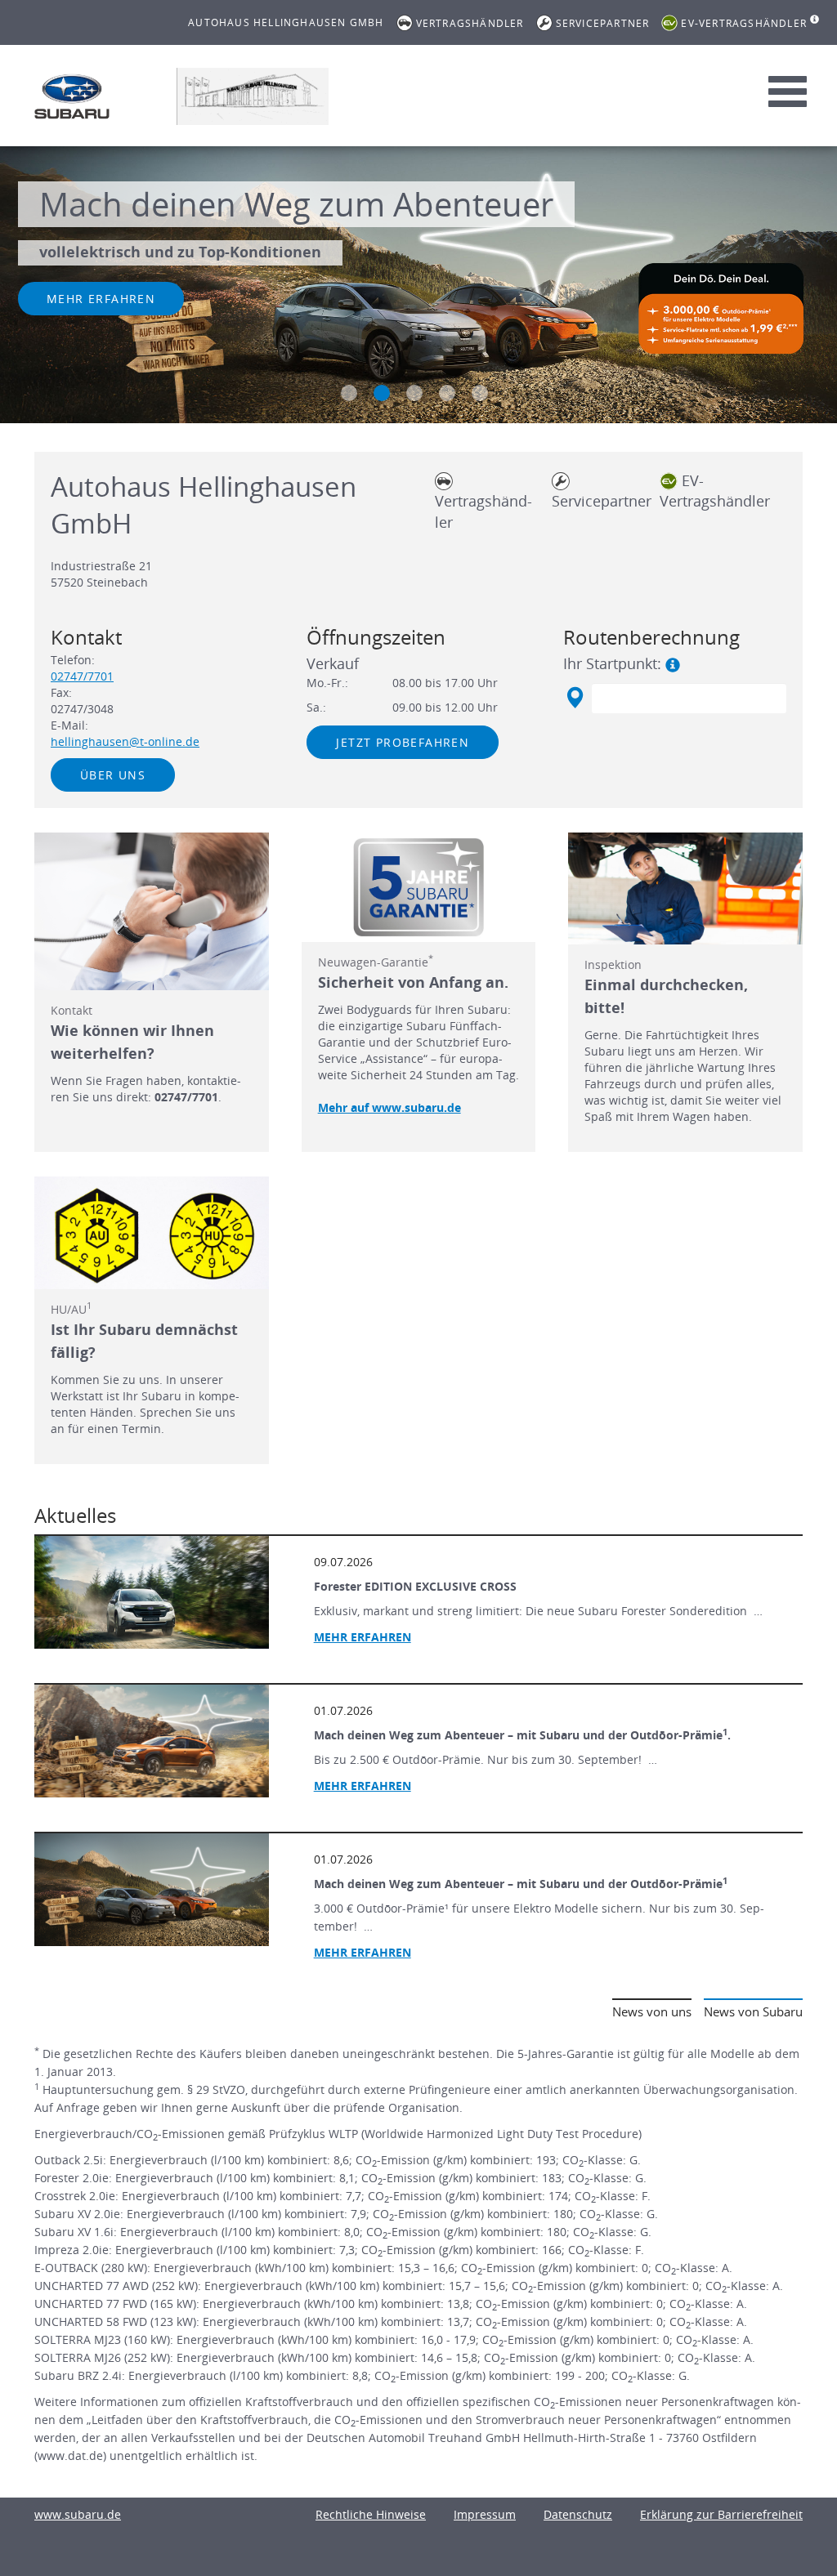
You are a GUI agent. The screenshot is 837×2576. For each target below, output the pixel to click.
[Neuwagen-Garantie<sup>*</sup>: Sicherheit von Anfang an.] (419, 887)
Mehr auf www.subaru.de (389, 1107)
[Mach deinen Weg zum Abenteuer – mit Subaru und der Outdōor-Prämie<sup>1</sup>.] (152, 1741)
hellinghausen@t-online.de (125, 741)
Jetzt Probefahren (403, 742)
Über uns (113, 775)
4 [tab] (447, 393)
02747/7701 (82, 676)
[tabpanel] (418, 287)
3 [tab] (414, 393)
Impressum (485, 2514)
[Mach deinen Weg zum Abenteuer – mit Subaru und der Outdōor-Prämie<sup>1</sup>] (152, 1890)
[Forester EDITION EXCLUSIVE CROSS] (152, 1592)
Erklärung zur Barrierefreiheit (721, 2514)
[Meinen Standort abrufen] (574, 698)
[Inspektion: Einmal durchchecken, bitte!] (685, 889)
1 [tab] (349, 393)
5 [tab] (480, 393)
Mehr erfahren (101, 299)
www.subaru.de (78, 2514)
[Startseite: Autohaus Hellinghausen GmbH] (72, 96)
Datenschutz (578, 2514)
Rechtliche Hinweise (371, 2514)
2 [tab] (382, 393)
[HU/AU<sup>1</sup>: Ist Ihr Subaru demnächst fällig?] (152, 1233)
